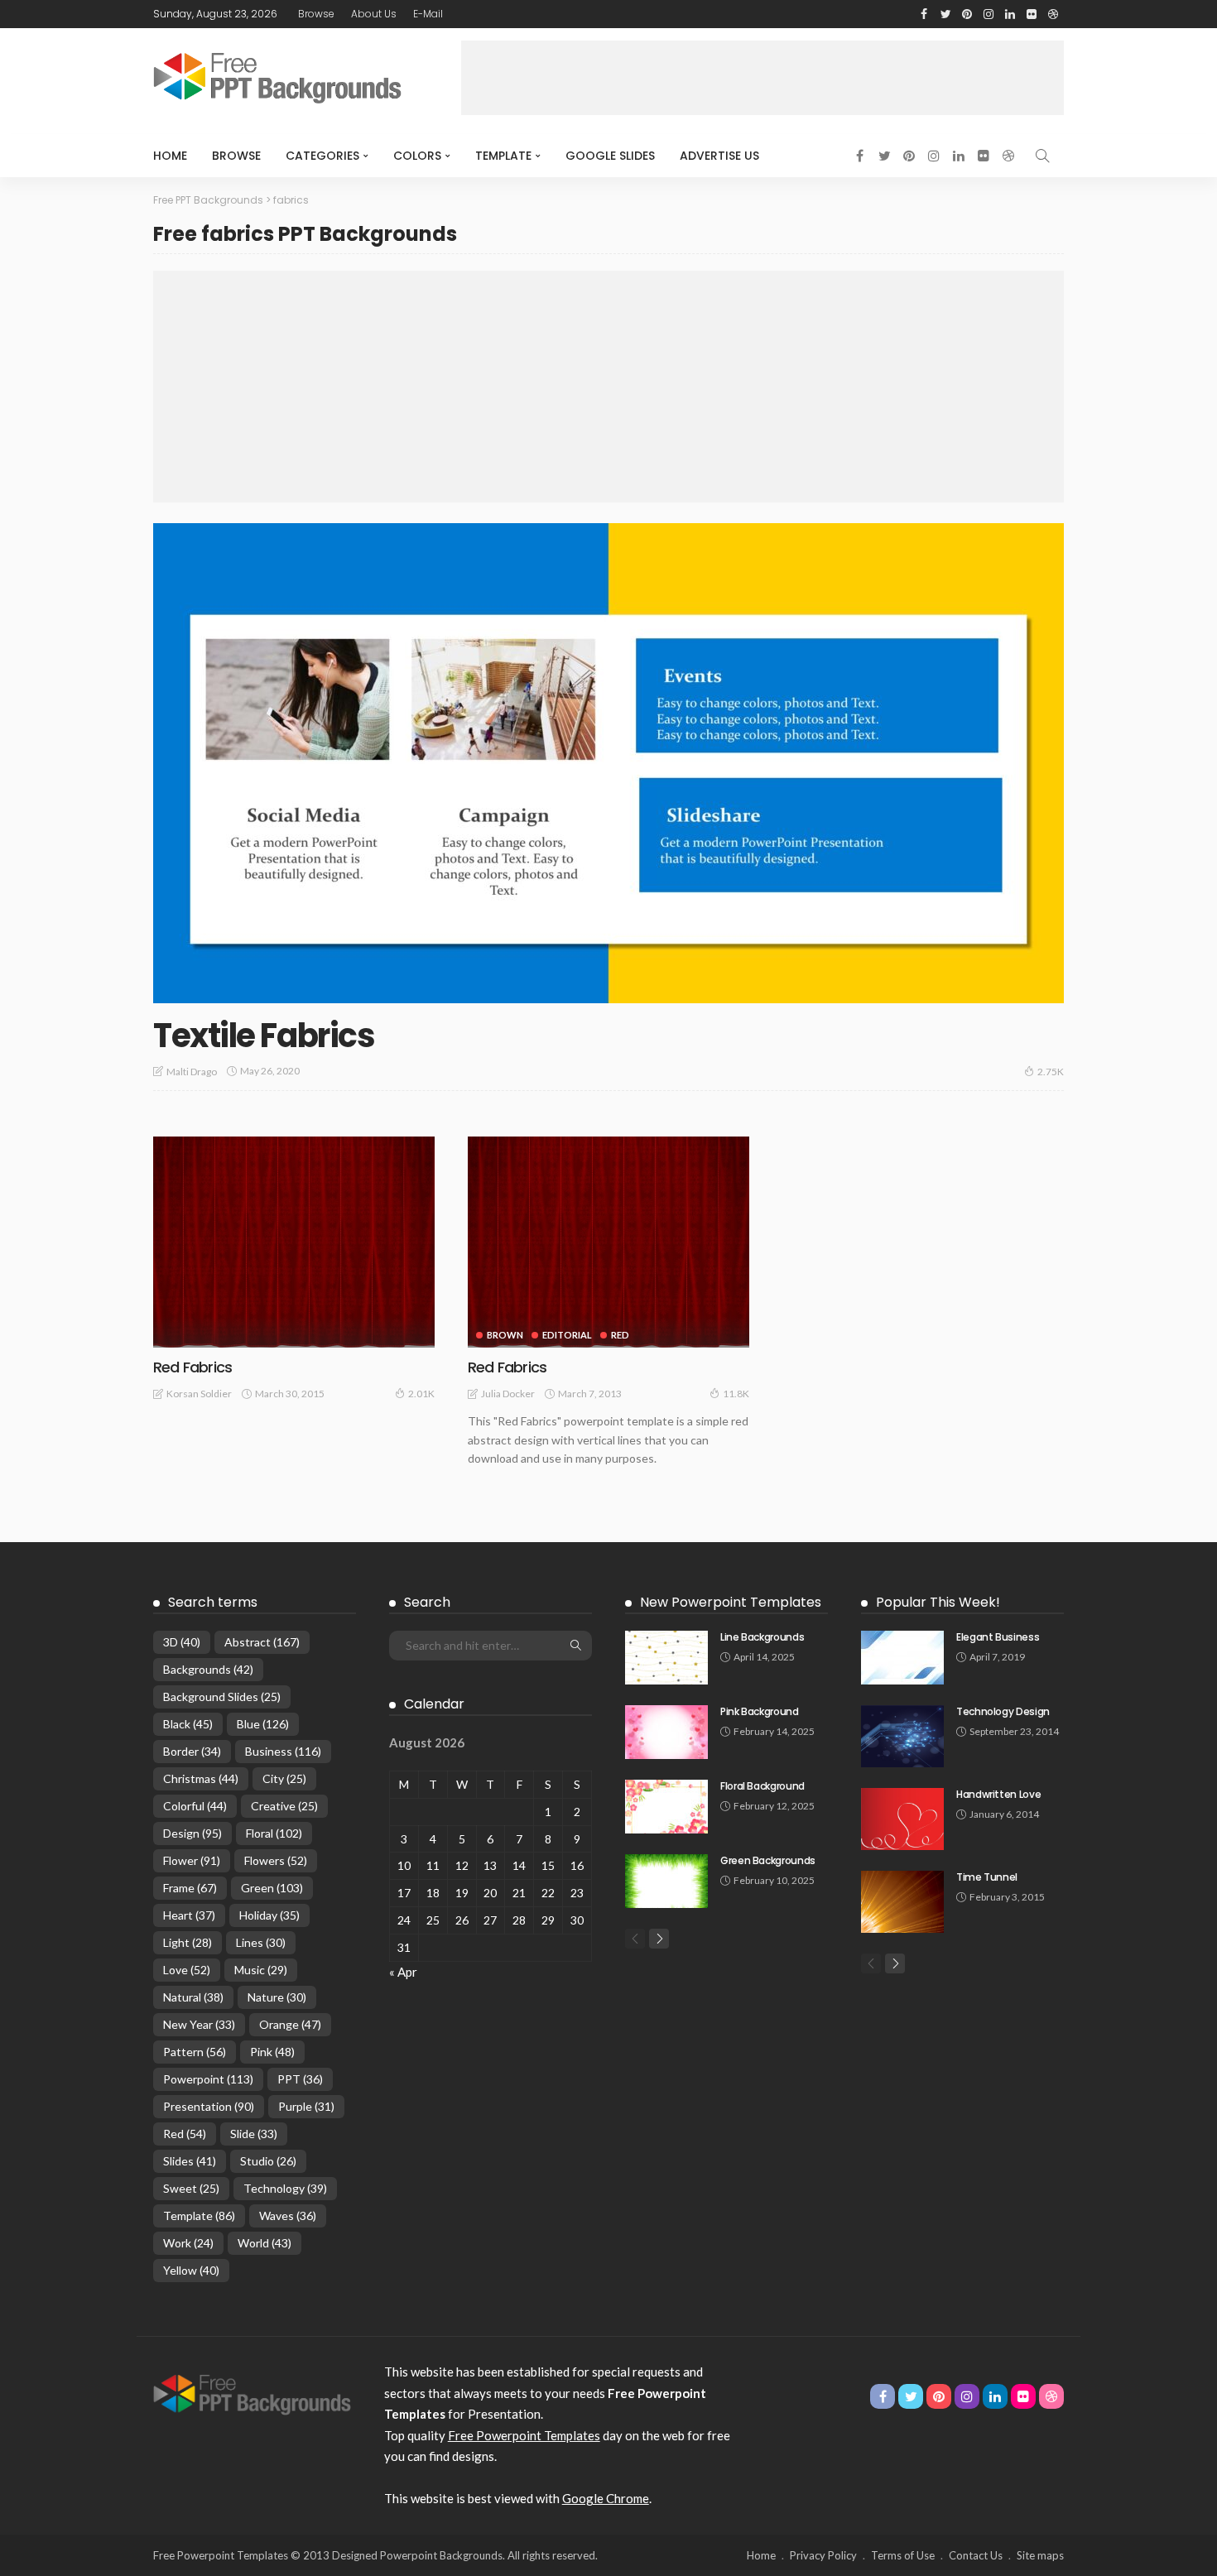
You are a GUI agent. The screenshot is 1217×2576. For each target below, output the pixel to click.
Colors (417, 156)
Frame (190, 1888)
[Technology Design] (902, 1736)
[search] (1042, 156)
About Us (374, 14)
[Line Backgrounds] (666, 1658)
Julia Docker (508, 1394)
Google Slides (610, 156)
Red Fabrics (192, 1367)
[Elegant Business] (902, 1658)
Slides (190, 2161)
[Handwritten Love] (902, 1819)
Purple (306, 2106)
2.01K (421, 1394)
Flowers (276, 1860)
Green (272, 1888)
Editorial (567, 1335)
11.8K (736, 1394)
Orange (290, 2024)
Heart (189, 1915)
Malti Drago (192, 1072)
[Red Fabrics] (294, 1242)
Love (187, 1970)
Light (188, 1942)
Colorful (195, 1806)
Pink (272, 2052)
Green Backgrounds (768, 1860)
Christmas (201, 1778)
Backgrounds (208, 1669)
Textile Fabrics (264, 1036)
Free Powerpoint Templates (524, 2435)
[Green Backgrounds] (666, 1881)
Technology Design (1003, 1711)
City (284, 1778)
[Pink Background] (666, 1732)
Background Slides (222, 1697)
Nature (277, 1997)
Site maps (1040, 2555)
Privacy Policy (823, 2555)
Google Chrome (606, 2498)
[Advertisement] (762, 78)
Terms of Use (903, 2555)
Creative (284, 1806)
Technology (285, 2188)
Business (283, 1751)
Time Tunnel (987, 1877)
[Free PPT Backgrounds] (252, 2393)
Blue (263, 1724)
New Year (199, 2024)
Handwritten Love (998, 1794)
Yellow (191, 2270)
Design (192, 1833)
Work (188, 2243)
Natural (193, 1997)
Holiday (269, 1915)
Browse (316, 14)
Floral (274, 1833)
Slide (254, 2134)
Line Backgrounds (762, 1637)
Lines (261, 1942)
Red (620, 1335)
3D (182, 1642)
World (265, 2243)
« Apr (403, 1972)
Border (192, 1751)
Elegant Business (998, 1637)
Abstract (262, 1642)
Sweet (191, 2188)
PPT (300, 2079)
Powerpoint (208, 2079)
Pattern (195, 2052)
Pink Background (760, 1711)
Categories (322, 156)
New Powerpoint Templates (731, 1602)
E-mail (428, 14)
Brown (505, 1335)
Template (503, 156)
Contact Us (976, 2555)
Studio (268, 2161)
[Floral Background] (666, 1807)
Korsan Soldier (199, 1394)
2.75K (1051, 1072)
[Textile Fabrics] (608, 763)
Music (261, 1970)
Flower (192, 1860)
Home (170, 156)
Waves (288, 2216)
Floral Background (762, 1786)
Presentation (209, 2106)
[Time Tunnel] (902, 1902)
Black (188, 1724)
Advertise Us (719, 156)
